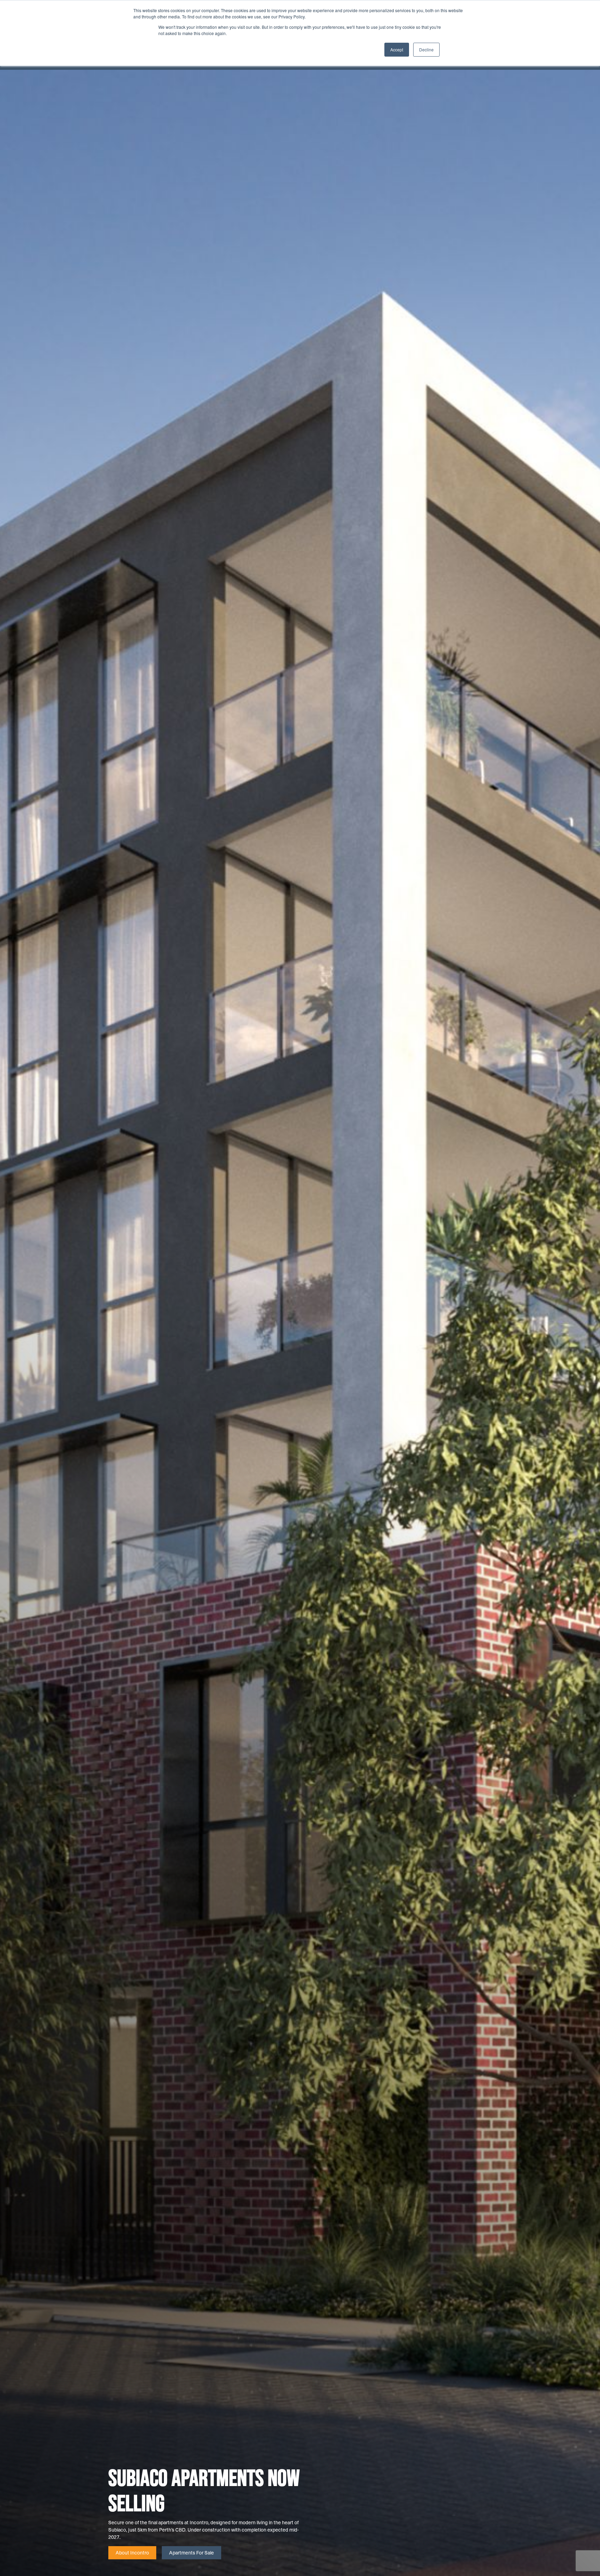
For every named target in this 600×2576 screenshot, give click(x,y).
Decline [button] (426, 49)
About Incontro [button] (132, 2553)
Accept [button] (397, 49)
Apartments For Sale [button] (191, 2553)
